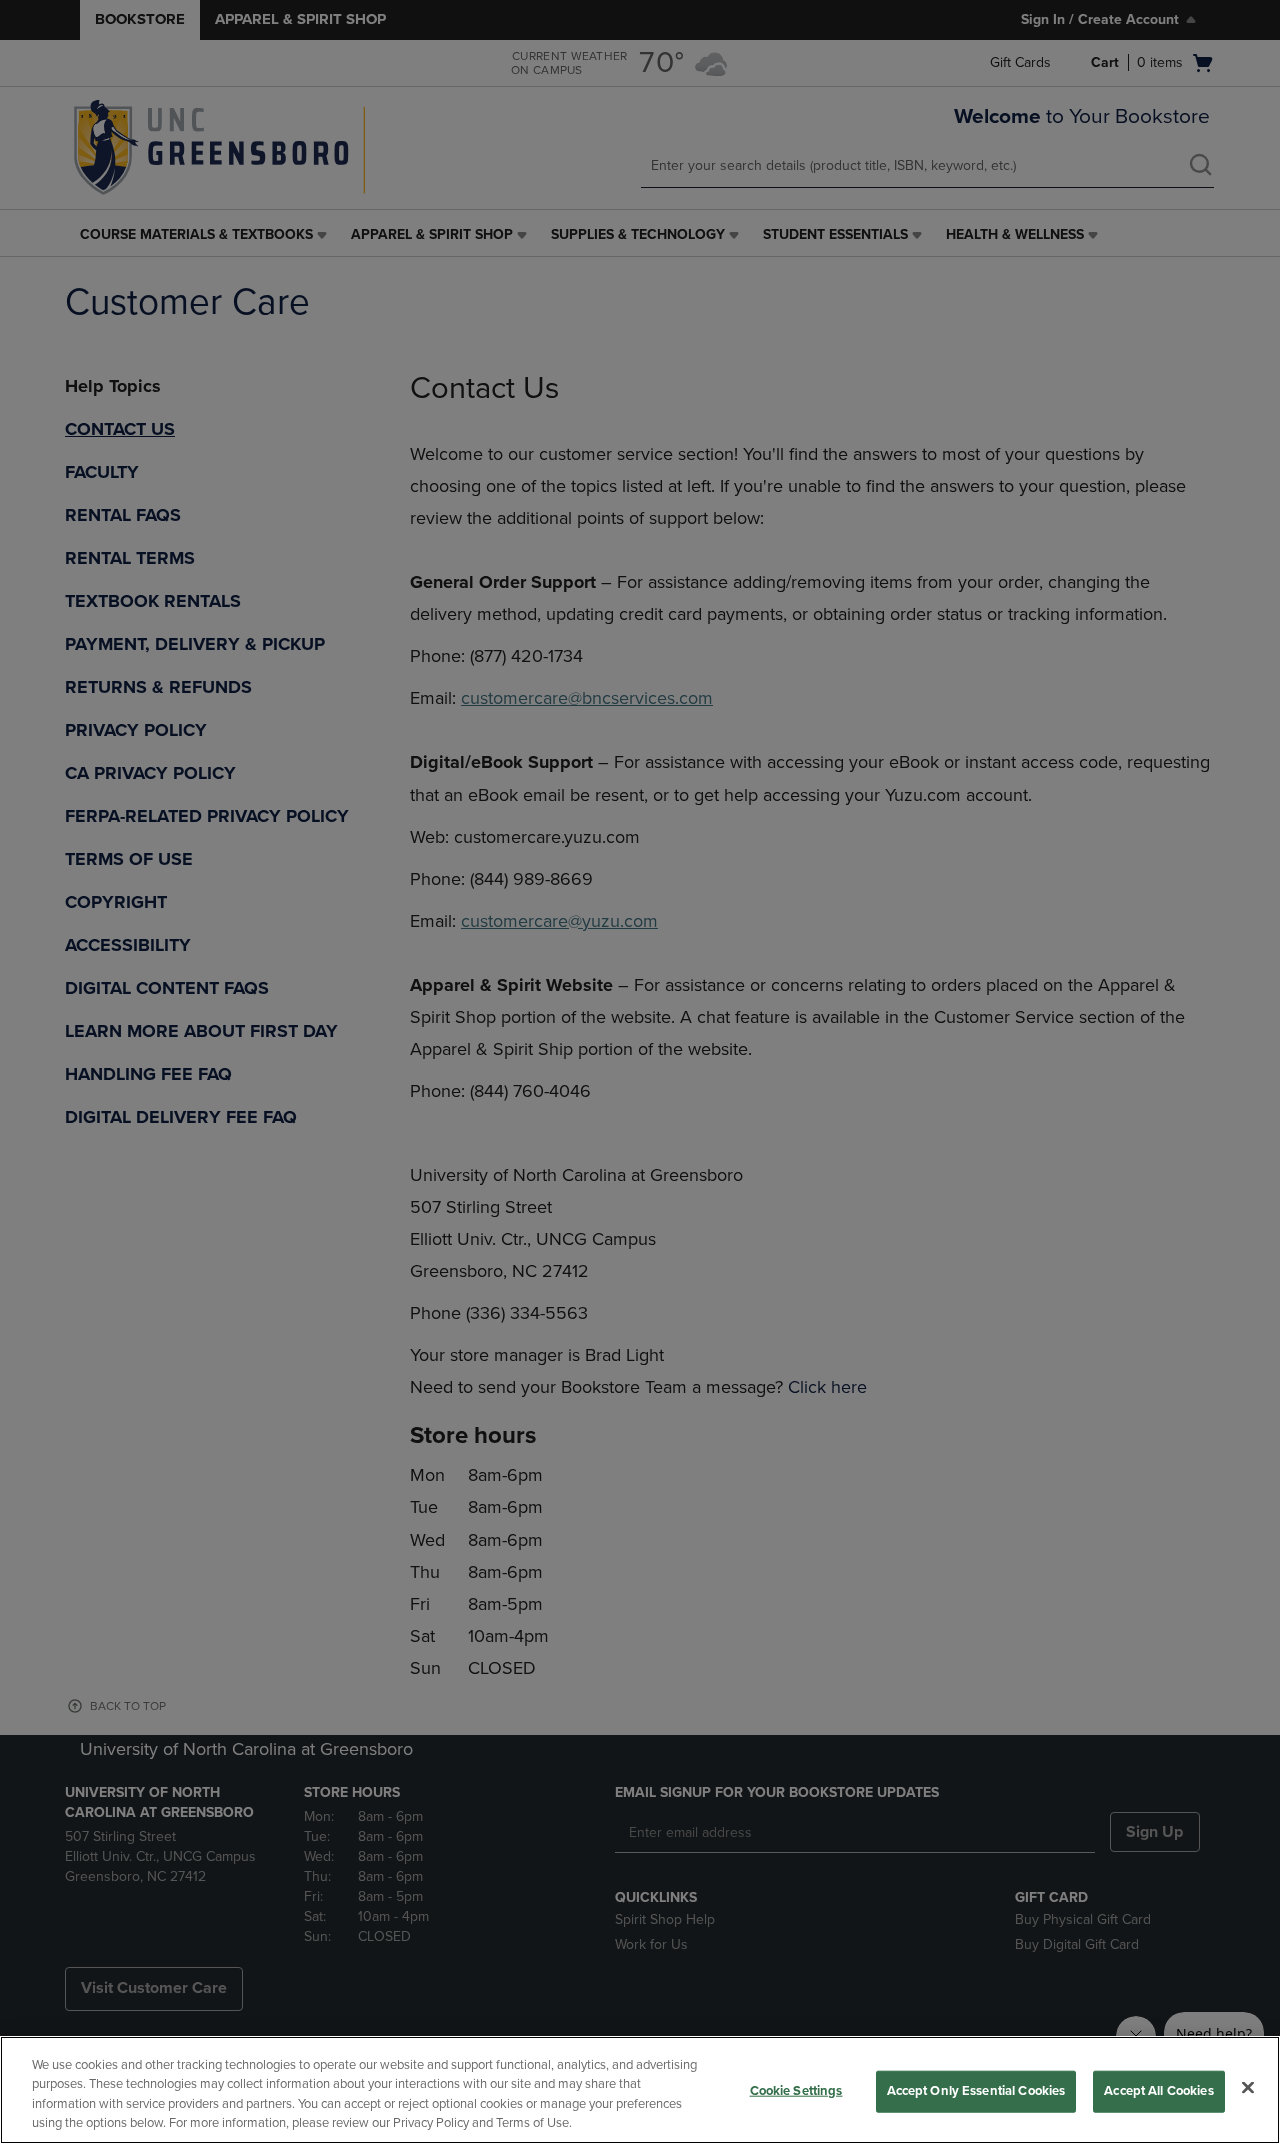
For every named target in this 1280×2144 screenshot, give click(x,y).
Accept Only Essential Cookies (976, 2091)
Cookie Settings (796, 2091)
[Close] (1248, 2087)
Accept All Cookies (1158, 2091)
